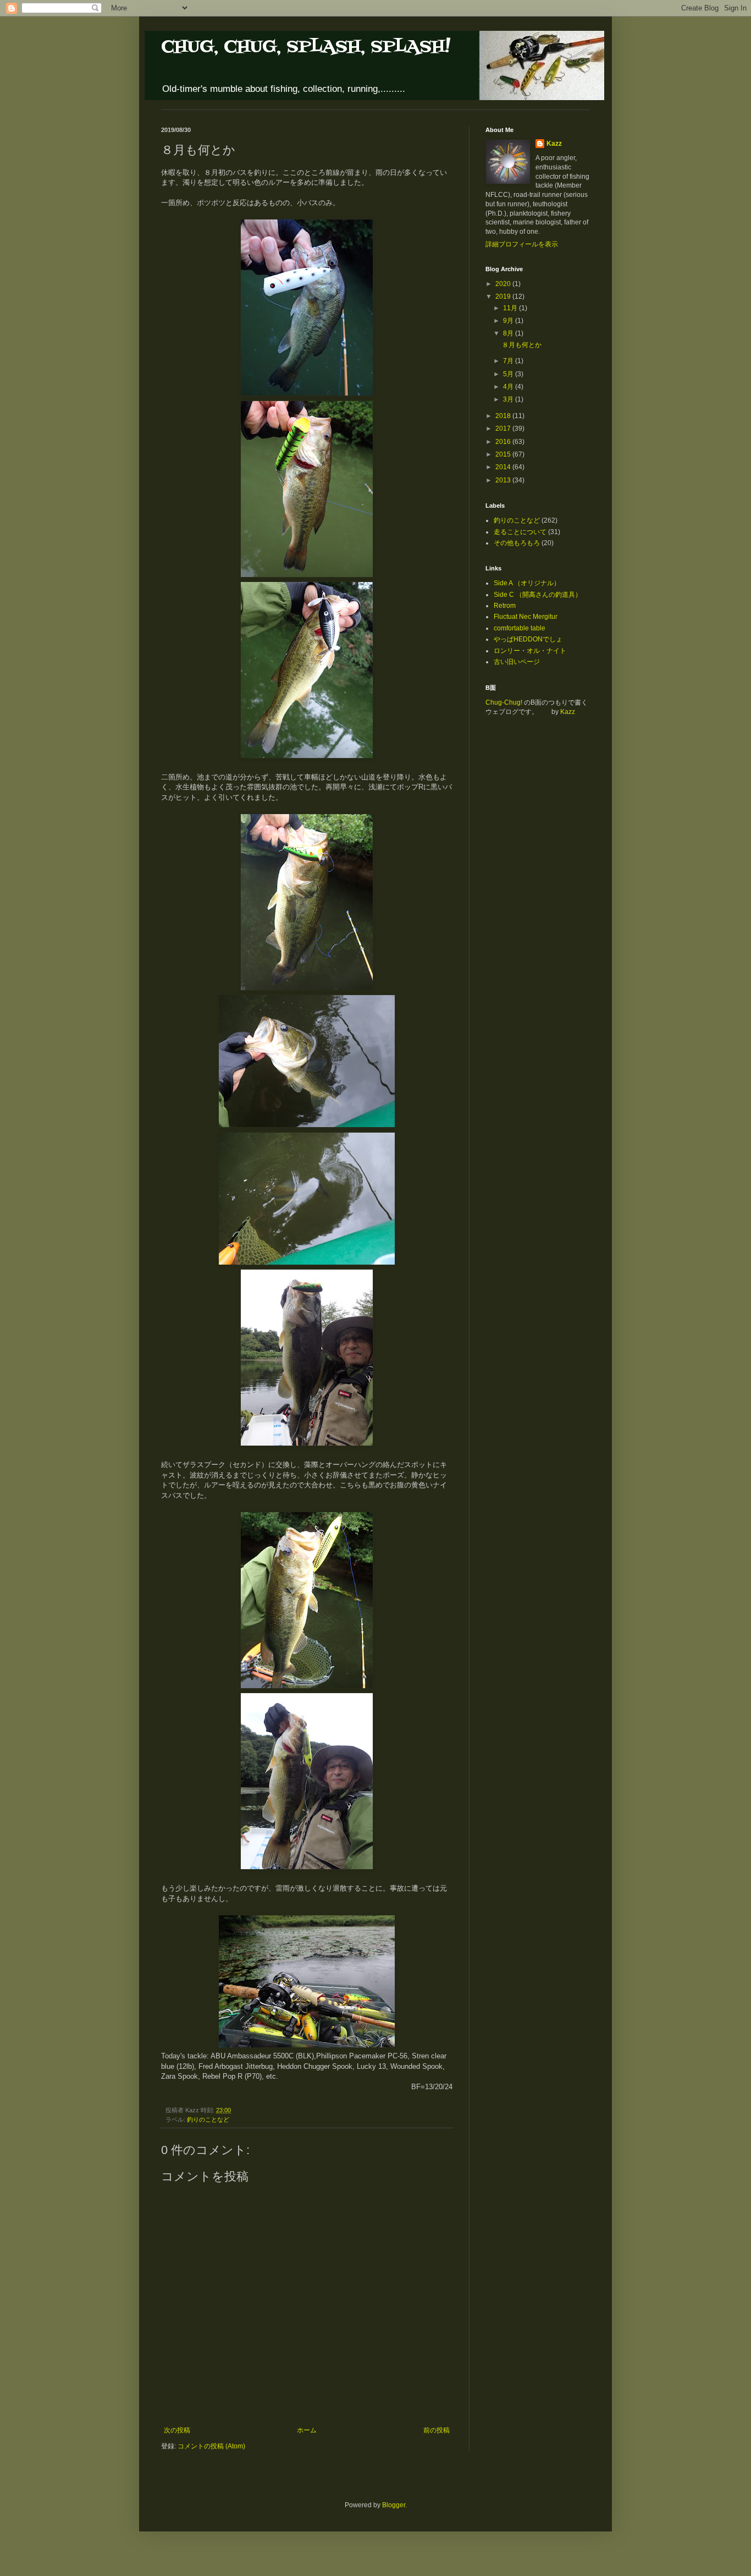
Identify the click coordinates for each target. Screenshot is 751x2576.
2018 (504, 416)
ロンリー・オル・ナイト (530, 651)
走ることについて (520, 532)
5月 (509, 374)
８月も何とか (522, 345)
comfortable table (520, 628)
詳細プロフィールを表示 (522, 244)
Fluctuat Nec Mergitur (526, 617)
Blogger (394, 2505)
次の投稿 (177, 2430)
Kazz (554, 144)
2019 (504, 296)
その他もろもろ (517, 543)
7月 (509, 361)
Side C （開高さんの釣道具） (538, 595)
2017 (504, 429)
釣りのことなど (208, 2119)
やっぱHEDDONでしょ (528, 639)
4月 (509, 387)
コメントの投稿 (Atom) (211, 2446)
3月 (509, 399)
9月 (509, 321)
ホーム (307, 2430)
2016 (504, 442)
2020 (504, 284)
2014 (504, 467)
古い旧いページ (517, 662)
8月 (509, 333)
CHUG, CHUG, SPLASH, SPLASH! (306, 47)
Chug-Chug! (504, 702)
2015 (504, 454)
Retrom (505, 606)
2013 (504, 480)
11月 (511, 308)
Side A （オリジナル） (527, 583)
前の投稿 (437, 2430)
